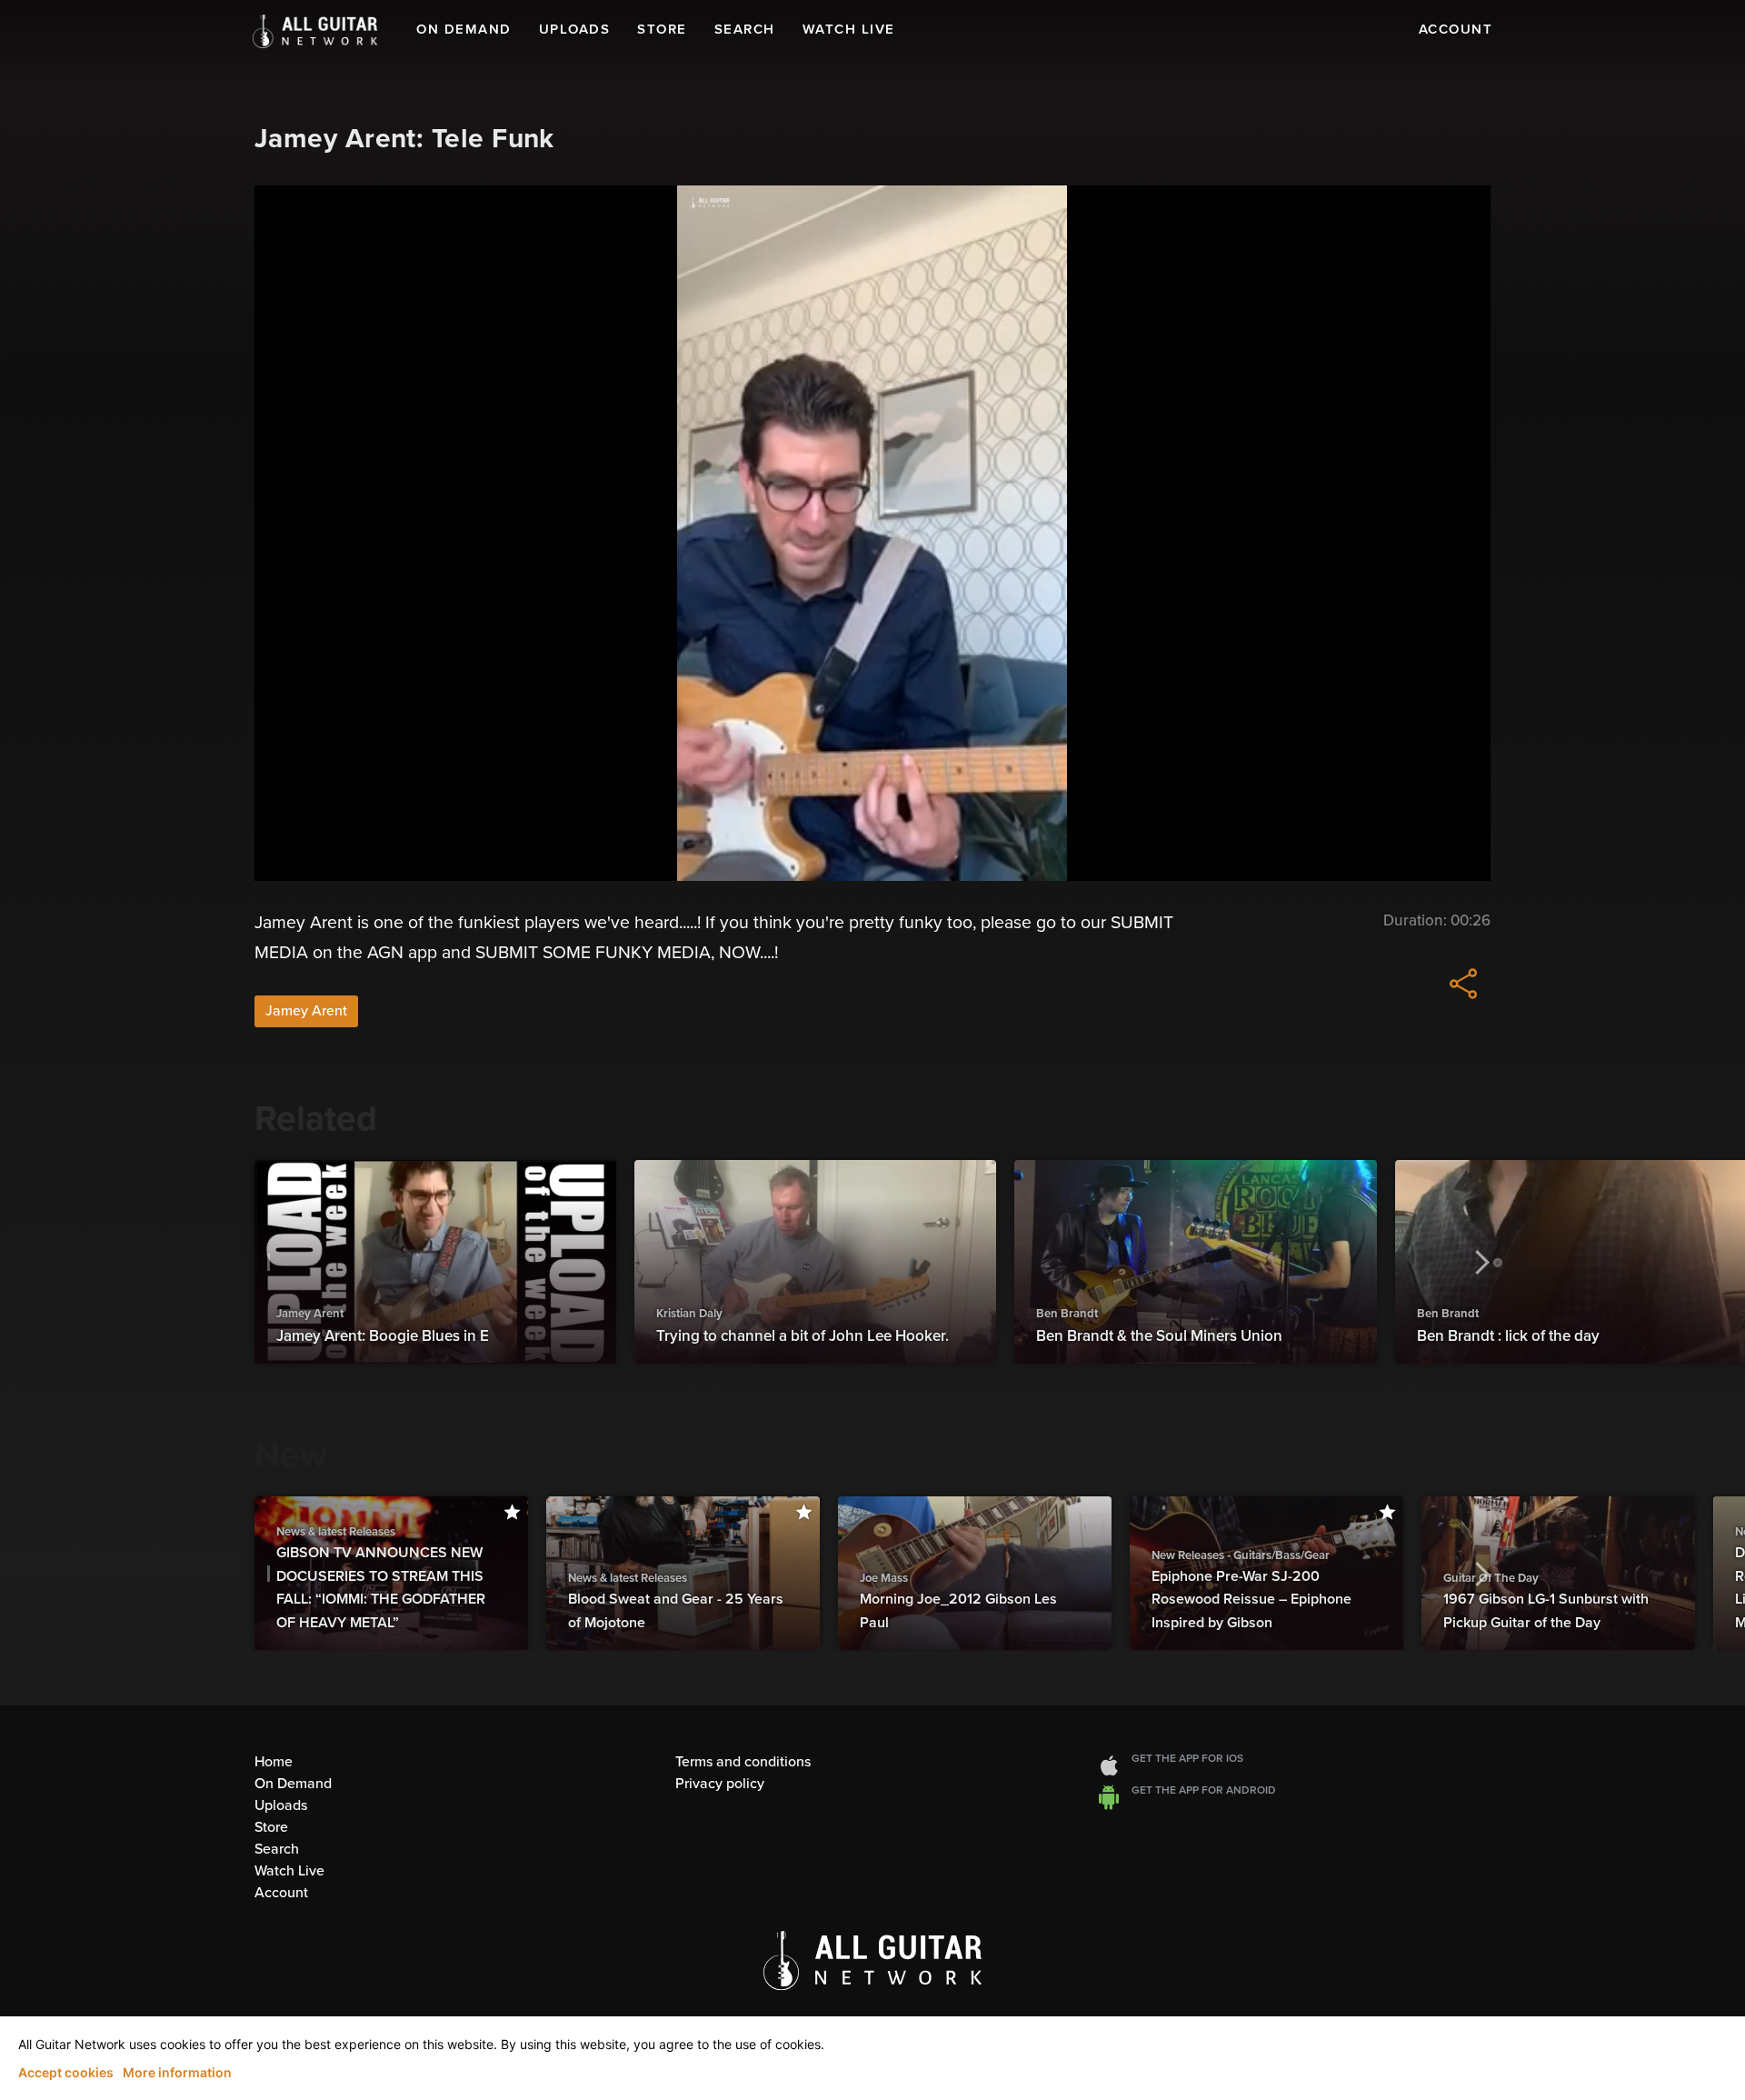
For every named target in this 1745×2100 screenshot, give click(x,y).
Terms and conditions (743, 1762)
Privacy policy (720, 1784)
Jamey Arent (306, 1011)
